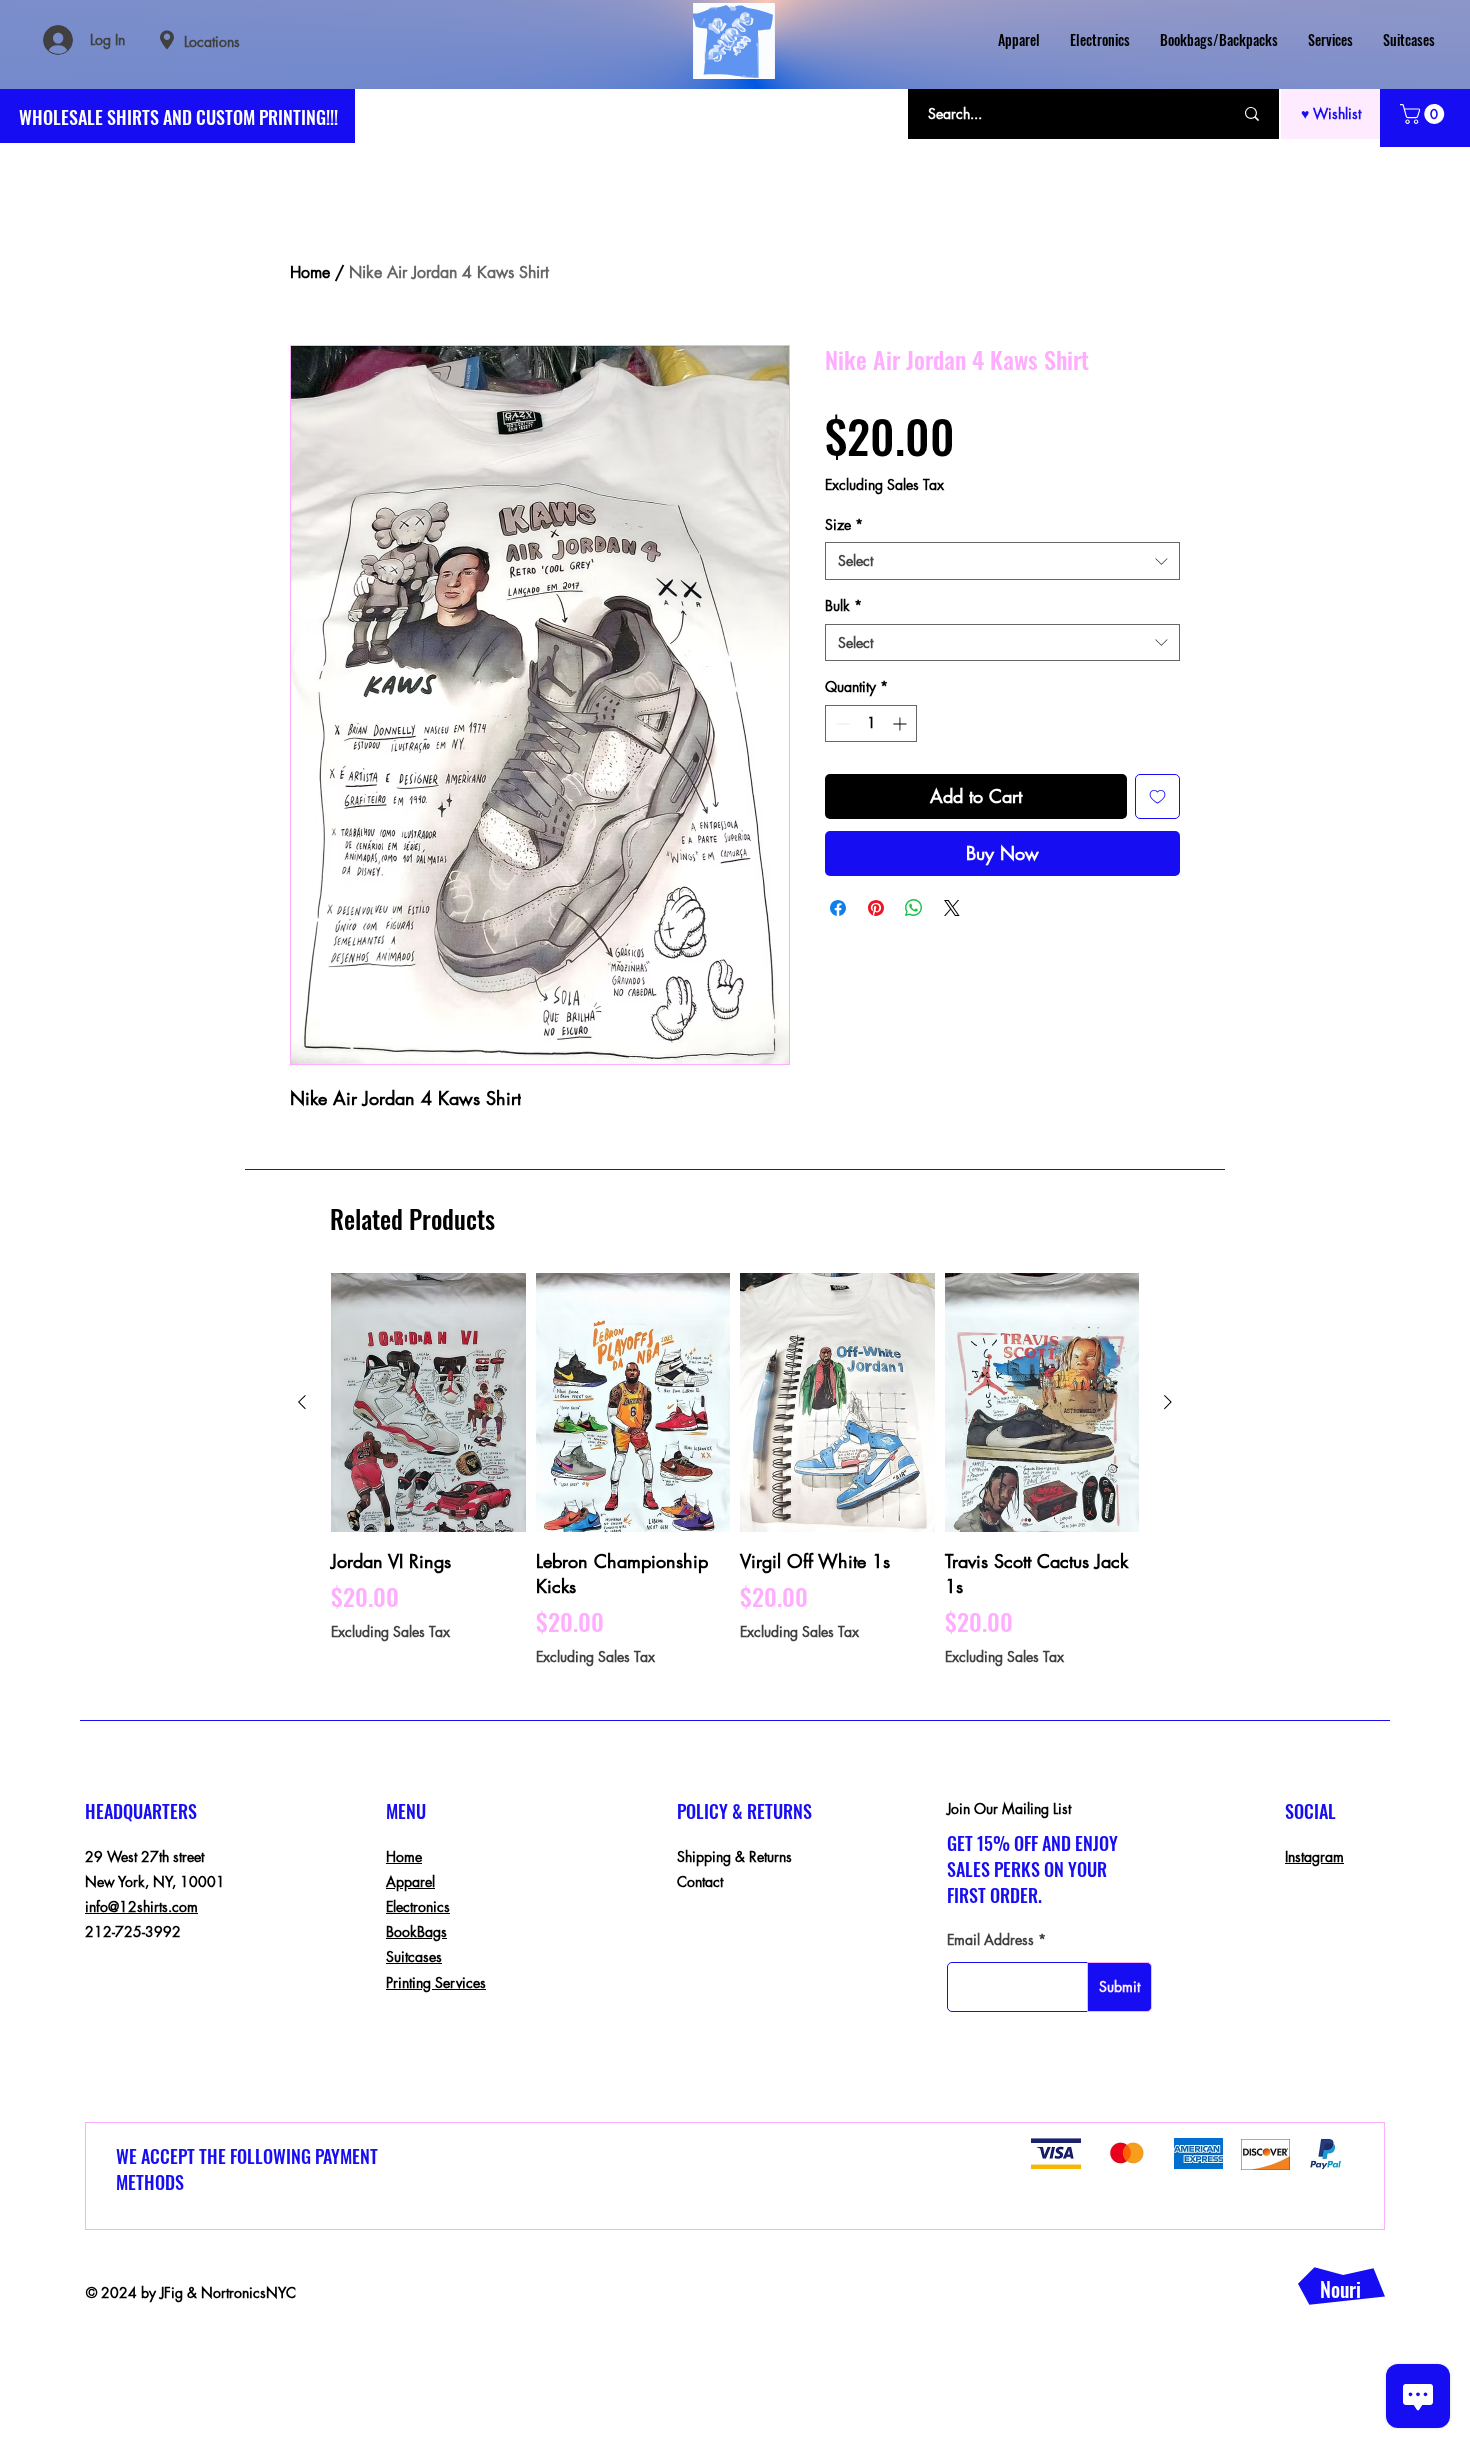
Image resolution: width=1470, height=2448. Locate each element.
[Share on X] (952, 908)
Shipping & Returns (734, 1856)
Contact (700, 1881)
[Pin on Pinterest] (876, 908)
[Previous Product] (302, 1402)
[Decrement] (840, 723)
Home (310, 272)
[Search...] (1252, 114)
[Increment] (901, 723)
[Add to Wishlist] (1157, 796)
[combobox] (1002, 561)
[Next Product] (1168, 1402)
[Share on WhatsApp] (914, 908)
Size (844, 524)
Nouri (1340, 2289)
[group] (735, 1469)
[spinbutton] (871, 723)
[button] (1424, 114)
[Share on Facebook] (838, 908)
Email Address (990, 1940)
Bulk (843, 605)
